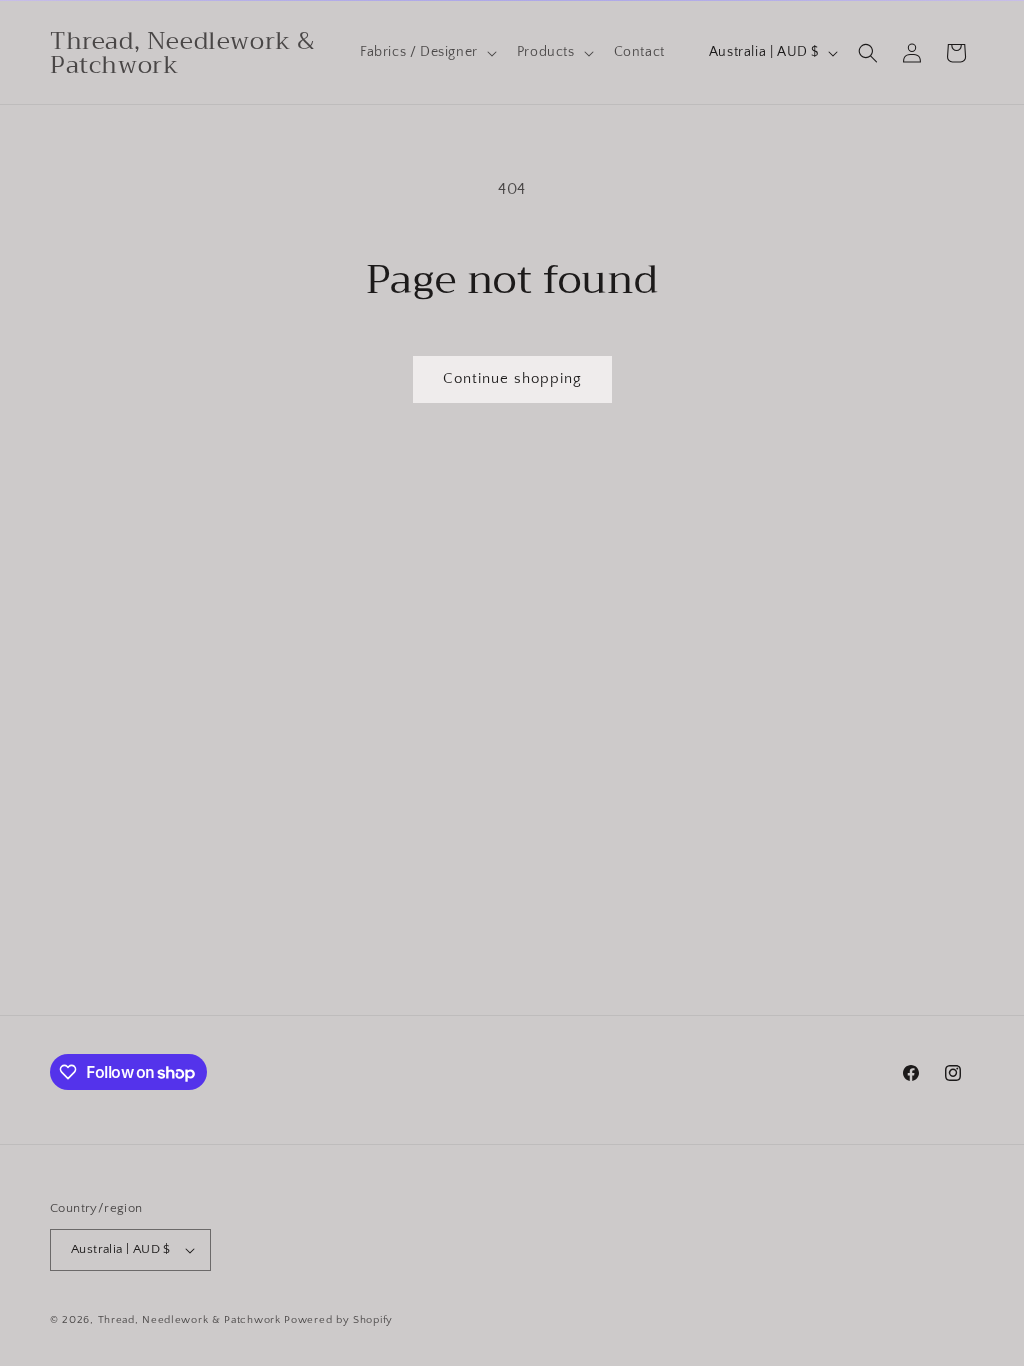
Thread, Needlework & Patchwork (189, 1320)
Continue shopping (512, 378)
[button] (426, 52)
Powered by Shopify (338, 1320)
